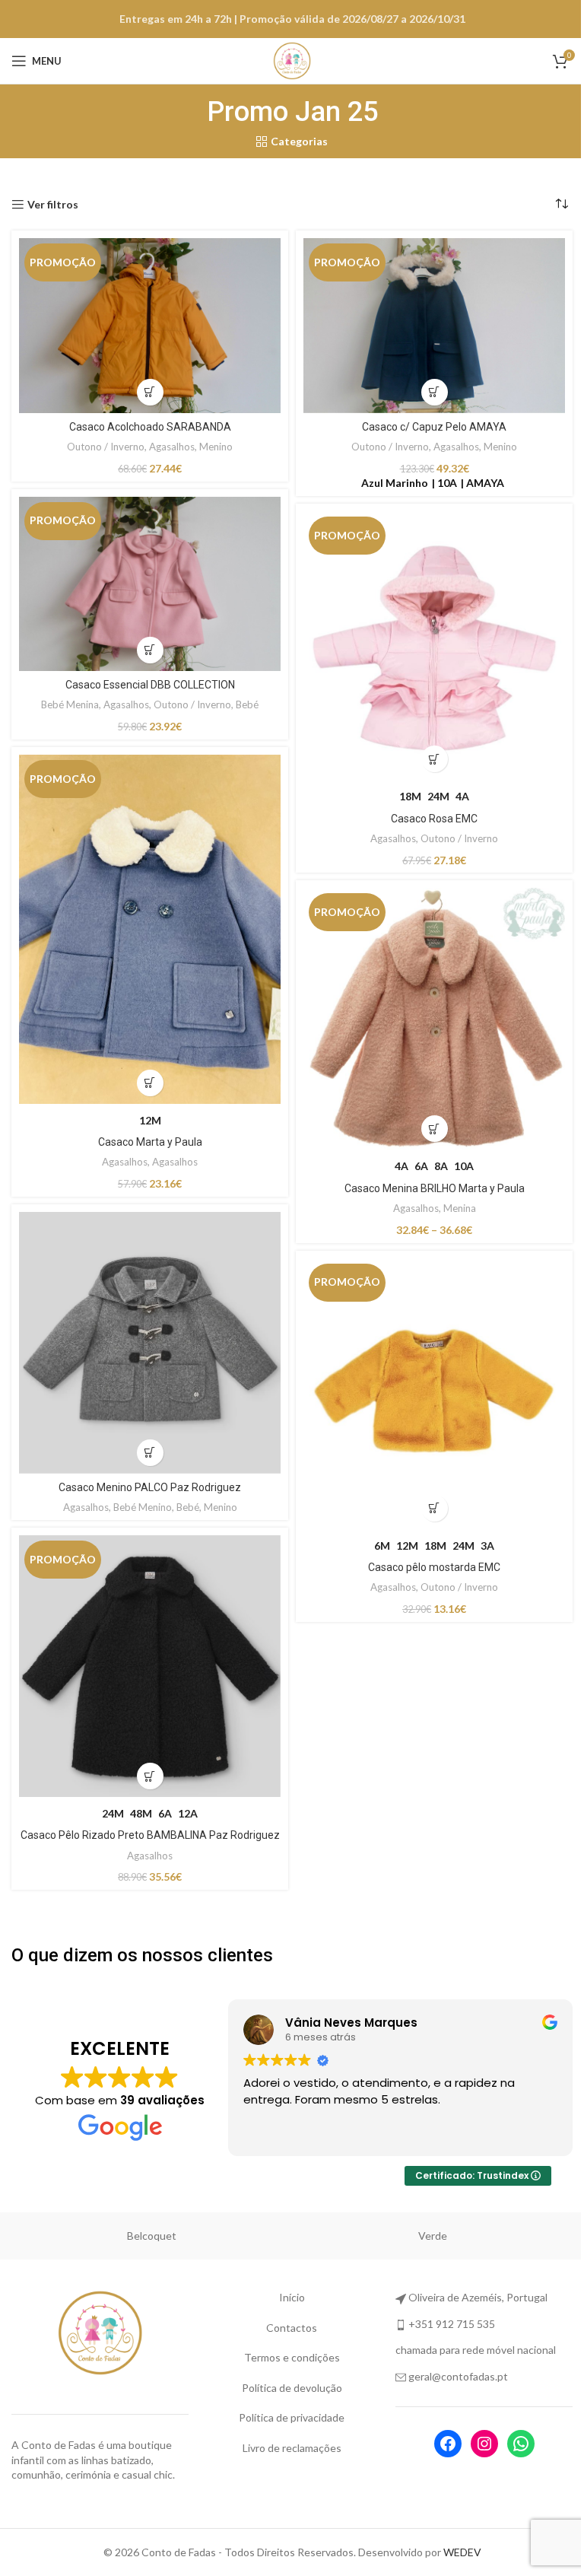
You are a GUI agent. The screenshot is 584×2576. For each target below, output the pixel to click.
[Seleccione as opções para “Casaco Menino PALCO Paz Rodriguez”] (147, 1447)
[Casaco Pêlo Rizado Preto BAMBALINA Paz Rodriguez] (147, 1663)
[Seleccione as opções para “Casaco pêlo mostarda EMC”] (432, 1502)
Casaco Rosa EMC (431, 813)
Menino (213, 443)
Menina (457, 1202)
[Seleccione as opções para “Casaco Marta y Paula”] (147, 1075)
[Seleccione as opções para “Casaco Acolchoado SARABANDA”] (147, 388)
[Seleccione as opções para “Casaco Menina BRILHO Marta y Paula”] (432, 1123)
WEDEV (456, 2552)
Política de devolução (286, 2388)
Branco (433, 2236)
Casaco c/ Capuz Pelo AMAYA (431, 423)
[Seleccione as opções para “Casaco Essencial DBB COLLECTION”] (147, 646)
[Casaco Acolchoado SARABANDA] (147, 323)
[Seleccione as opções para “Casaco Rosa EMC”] (432, 754)
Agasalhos (169, 443)
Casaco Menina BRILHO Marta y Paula (432, 1182)
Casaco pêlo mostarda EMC (431, 1561)
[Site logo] (287, 60)
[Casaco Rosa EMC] (432, 642)
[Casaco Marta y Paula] (147, 925)
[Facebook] (438, 2444)
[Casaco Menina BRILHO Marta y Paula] (432, 1016)
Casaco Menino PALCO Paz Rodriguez (147, 1482)
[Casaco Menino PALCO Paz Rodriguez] (147, 1340)
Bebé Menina (67, 701)
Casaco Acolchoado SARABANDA (147, 423)
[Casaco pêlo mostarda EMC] (432, 1391)
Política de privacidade (286, 2417)
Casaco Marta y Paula (147, 1134)
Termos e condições (286, 2357)
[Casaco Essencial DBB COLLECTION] (147, 582)
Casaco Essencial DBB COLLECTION (147, 681)
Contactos (286, 2328)
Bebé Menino (140, 1502)
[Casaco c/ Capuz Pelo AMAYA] (432, 323)
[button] (432, 388)
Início (286, 2297)
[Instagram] (474, 2444)
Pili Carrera (152, 2236)
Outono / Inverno (103, 443)
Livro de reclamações (286, 2448)
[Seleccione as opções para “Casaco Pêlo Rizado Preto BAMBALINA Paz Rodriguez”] (147, 1771)
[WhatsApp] (511, 2444)
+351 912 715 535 (444, 2324)
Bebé (244, 701)
